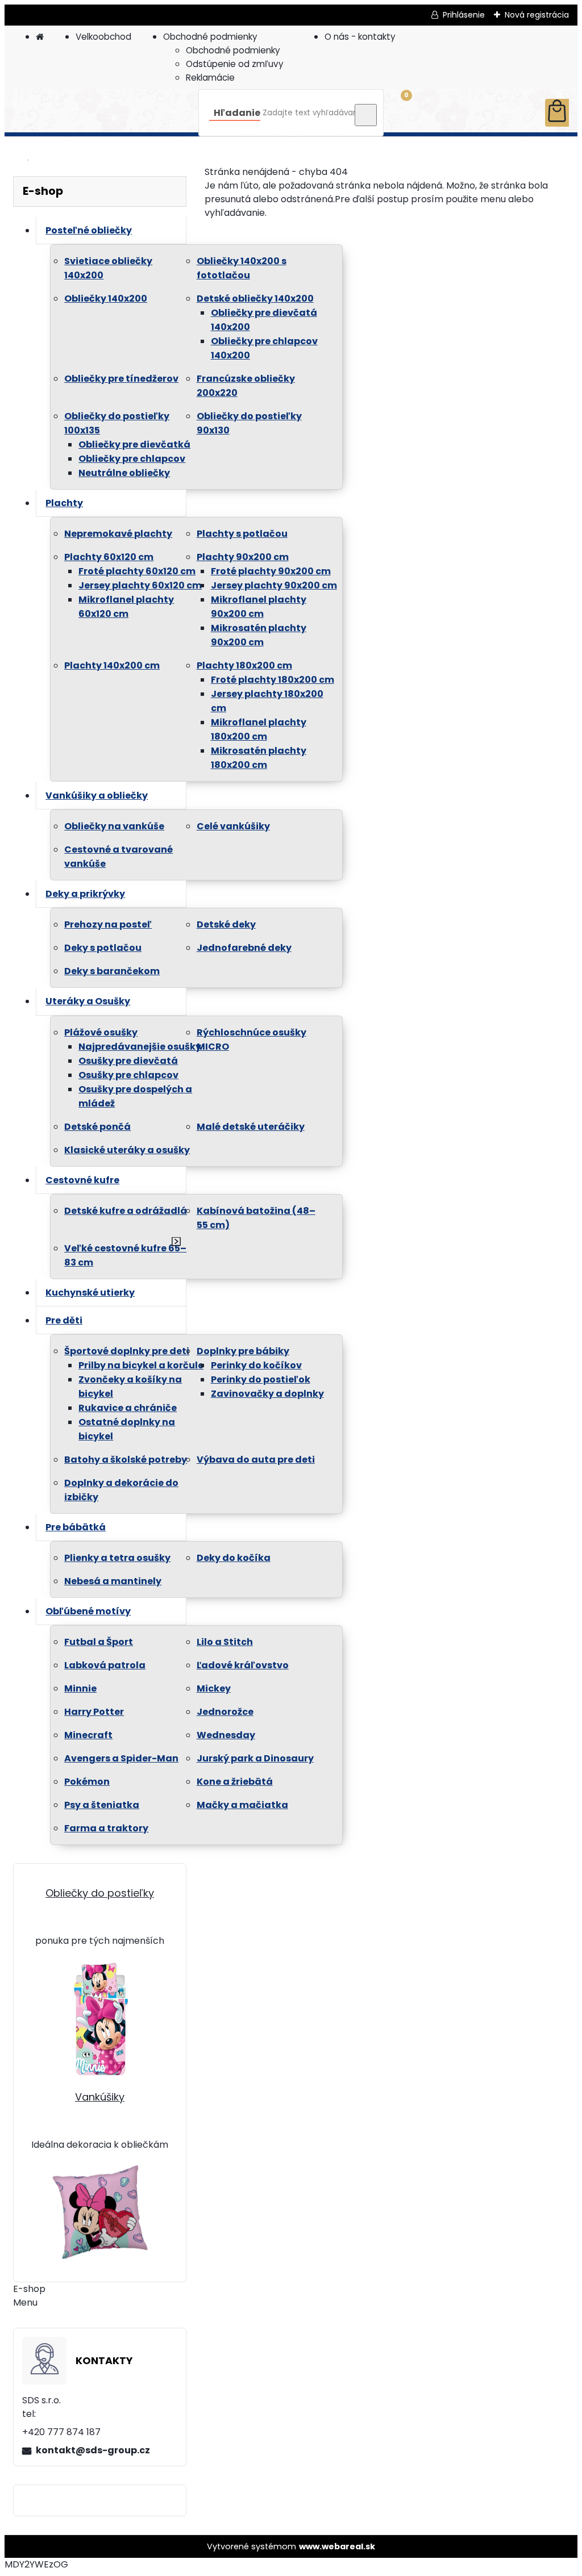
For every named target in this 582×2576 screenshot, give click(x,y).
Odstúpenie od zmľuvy (235, 64)
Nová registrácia (537, 15)
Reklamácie (210, 78)
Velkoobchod (103, 37)
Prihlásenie (464, 15)
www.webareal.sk (337, 2546)
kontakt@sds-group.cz (93, 2450)
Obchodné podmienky (210, 37)
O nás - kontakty (360, 37)
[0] (557, 113)
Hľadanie (237, 113)
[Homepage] (40, 37)
